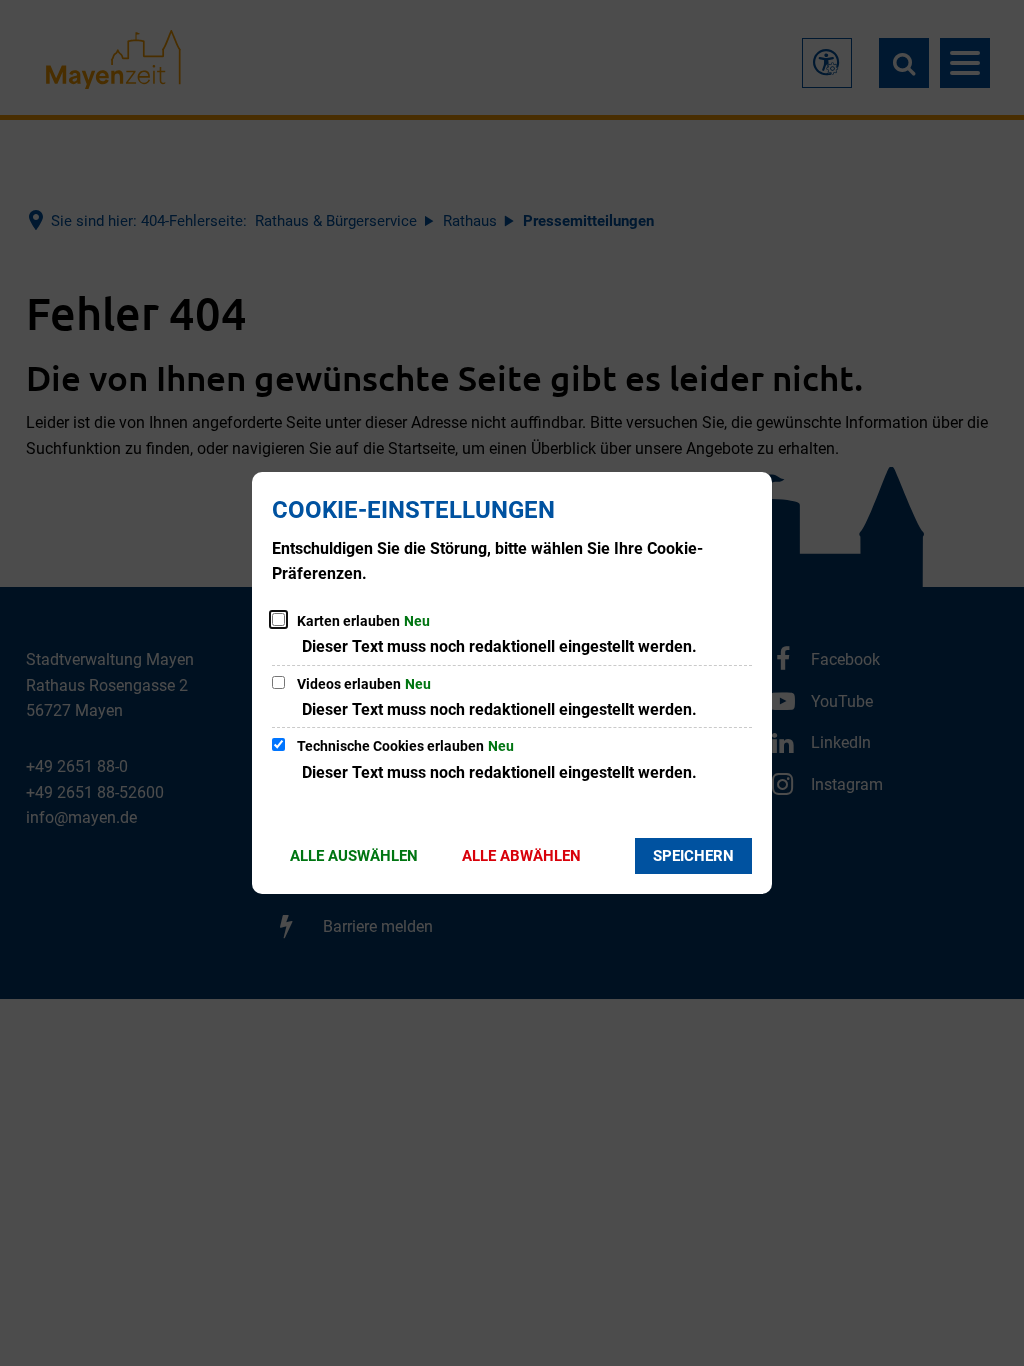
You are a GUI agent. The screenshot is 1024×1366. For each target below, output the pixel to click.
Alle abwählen (521, 856)
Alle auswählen (354, 856)
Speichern (693, 856)
